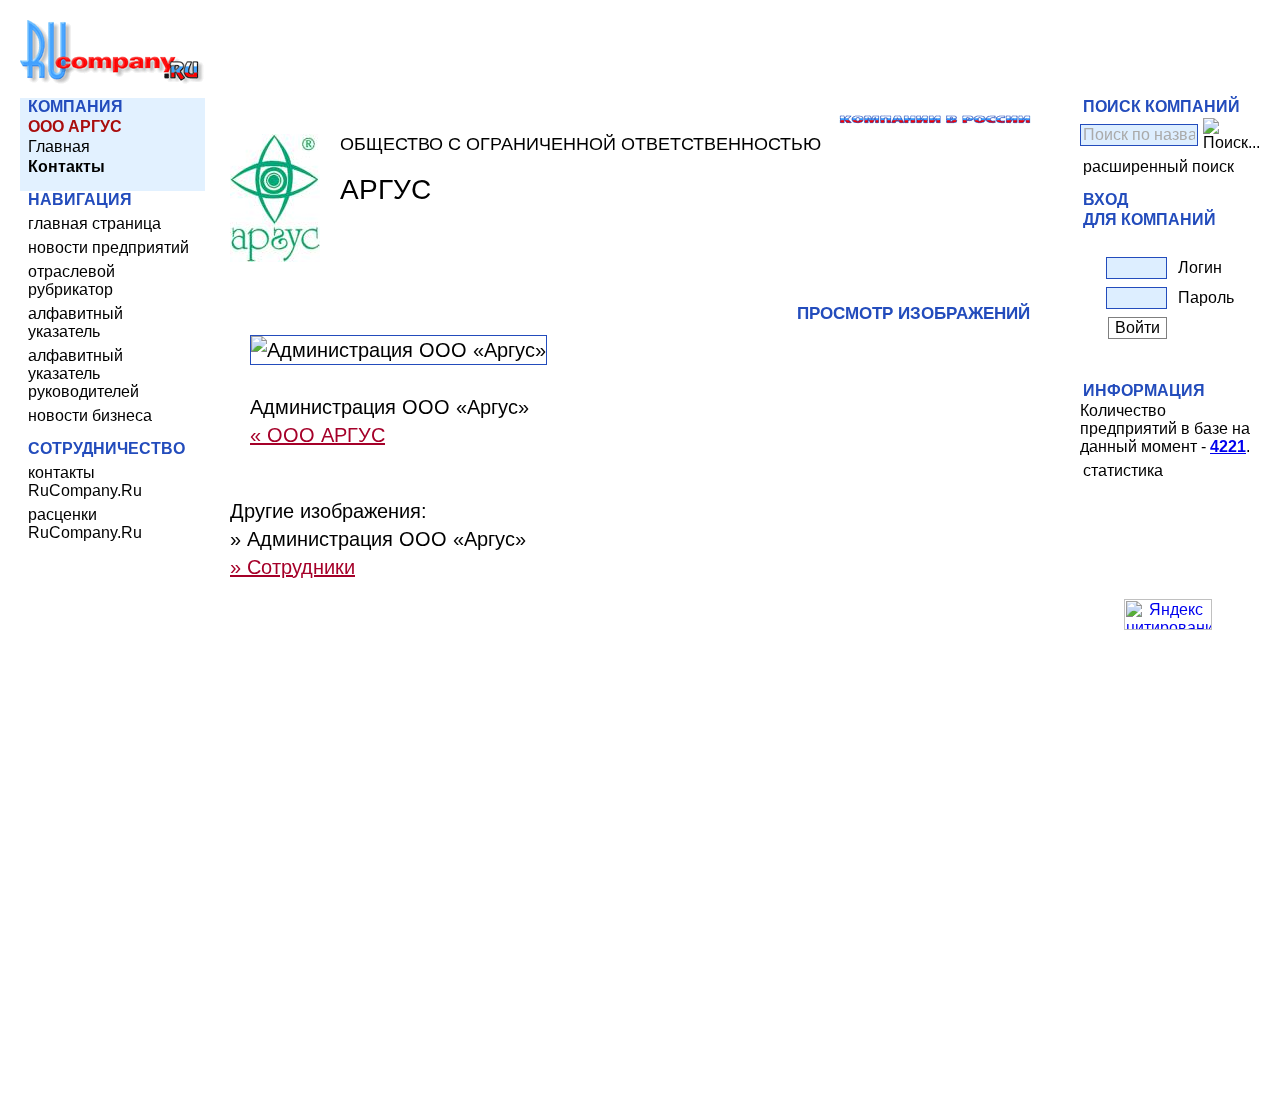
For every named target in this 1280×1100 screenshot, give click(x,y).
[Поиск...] (1231, 135)
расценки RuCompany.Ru (85, 523)
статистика (1123, 470)
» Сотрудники (292, 567)
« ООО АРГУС (317, 435)
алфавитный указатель (75, 322)
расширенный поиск (1158, 166)
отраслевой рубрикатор (71, 280)
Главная (59, 146)
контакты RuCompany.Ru (85, 481)
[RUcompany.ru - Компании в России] (112, 79)
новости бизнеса (90, 415)
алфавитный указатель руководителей (83, 373)
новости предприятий (108, 247)
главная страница (94, 223)
